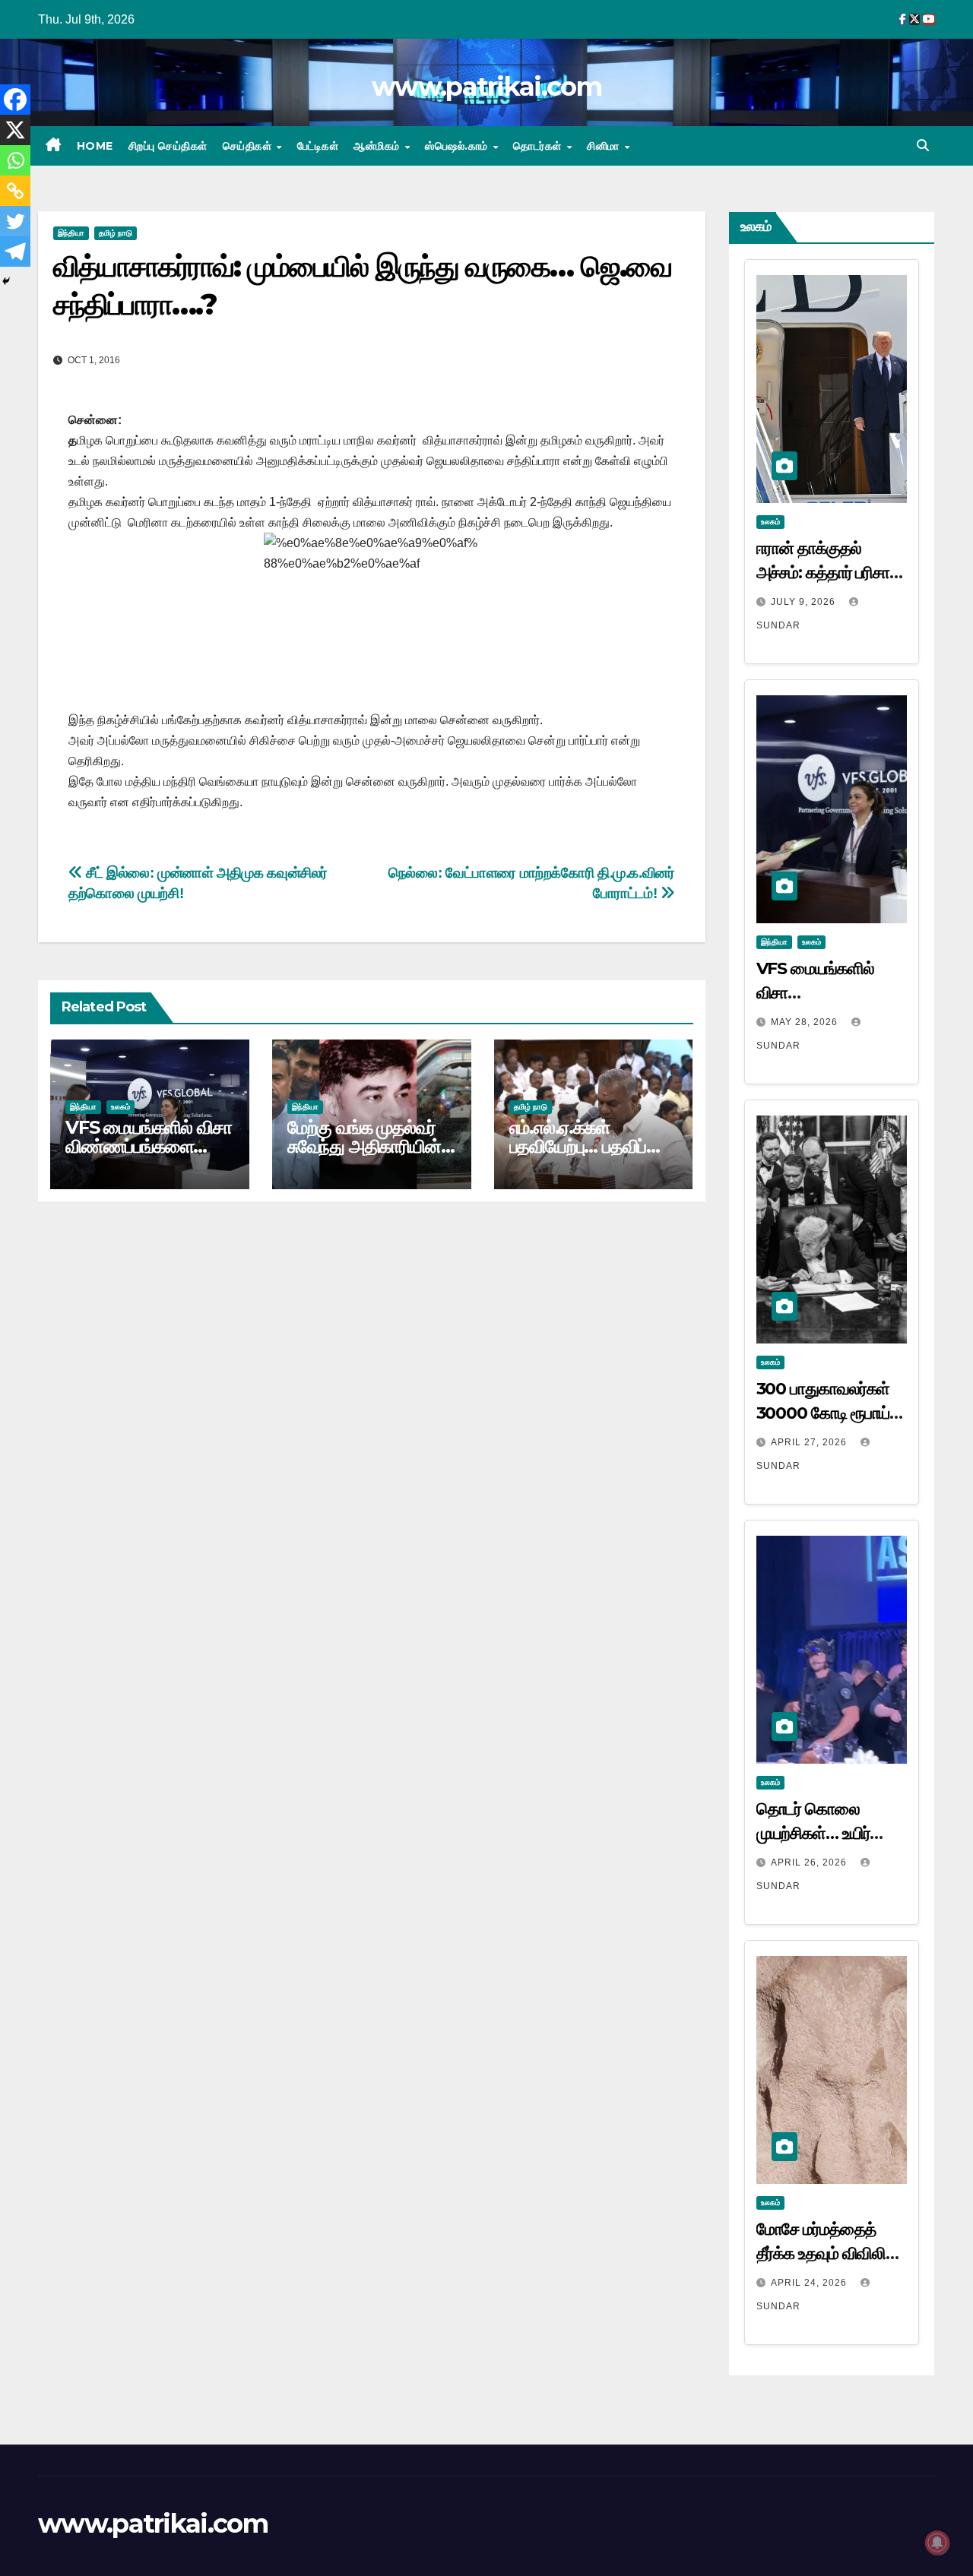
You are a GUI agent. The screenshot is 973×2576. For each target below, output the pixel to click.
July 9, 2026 (805, 602)
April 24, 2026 (810, 2283)
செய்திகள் (249, 146)
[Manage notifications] (937, 2543)
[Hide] (6, 281)
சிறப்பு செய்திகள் (168, 146)
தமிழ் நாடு (116, 233)
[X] (15, 130)
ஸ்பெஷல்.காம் (458, 146)
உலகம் (120, 1107)
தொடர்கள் (539, 146)
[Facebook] (15, 100)
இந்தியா (71, 233)
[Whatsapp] (15, 160)
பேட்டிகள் (318, 146)
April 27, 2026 (810, 1442)
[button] (923, 146)
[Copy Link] (15, 191)
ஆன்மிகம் (378, 146)
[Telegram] (15, 252)
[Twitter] (15, 221)
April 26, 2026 (810, 1862)
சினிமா (605, 146)
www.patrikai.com (486, 87)
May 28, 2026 (806, 1022)
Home (95, 146)
